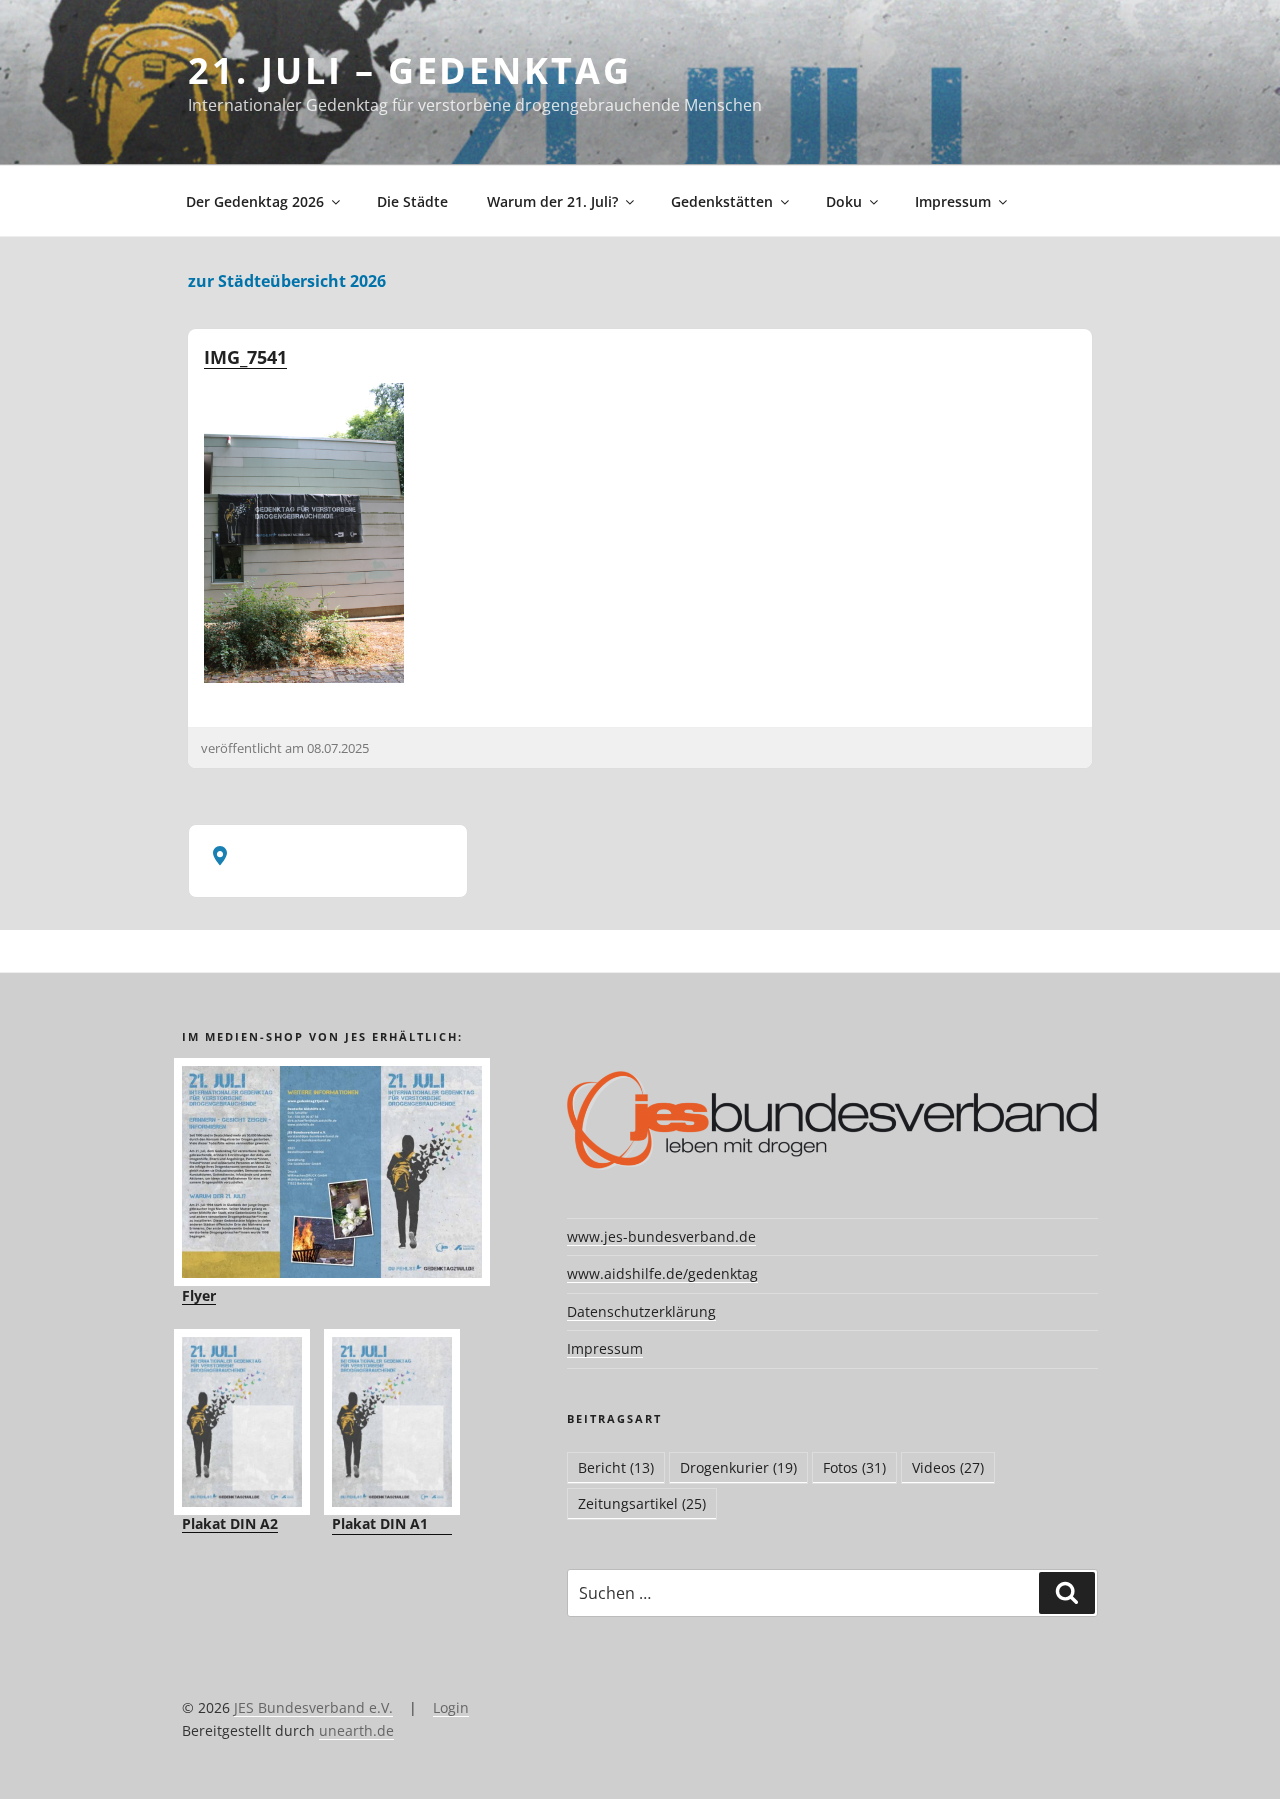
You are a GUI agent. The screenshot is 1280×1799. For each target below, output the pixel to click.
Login (451, 1707)
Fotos (854, 1467)
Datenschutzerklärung (641, 1311)
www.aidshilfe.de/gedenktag (662, 1273)
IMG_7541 (245, 357)
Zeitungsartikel (642, 1503)
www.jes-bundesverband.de (661, 1236)
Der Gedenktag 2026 (255, 201)
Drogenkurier (738, 1467)
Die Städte (412, 201)
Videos (948, 1467)
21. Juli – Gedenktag (410, 70)
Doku (844, 201)
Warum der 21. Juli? (552, 201)
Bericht (616, 1467)
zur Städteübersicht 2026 (287, 281)
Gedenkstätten (722, 201)
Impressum (953, 201)
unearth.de (356, 1730)
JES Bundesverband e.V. (313, 1707)
